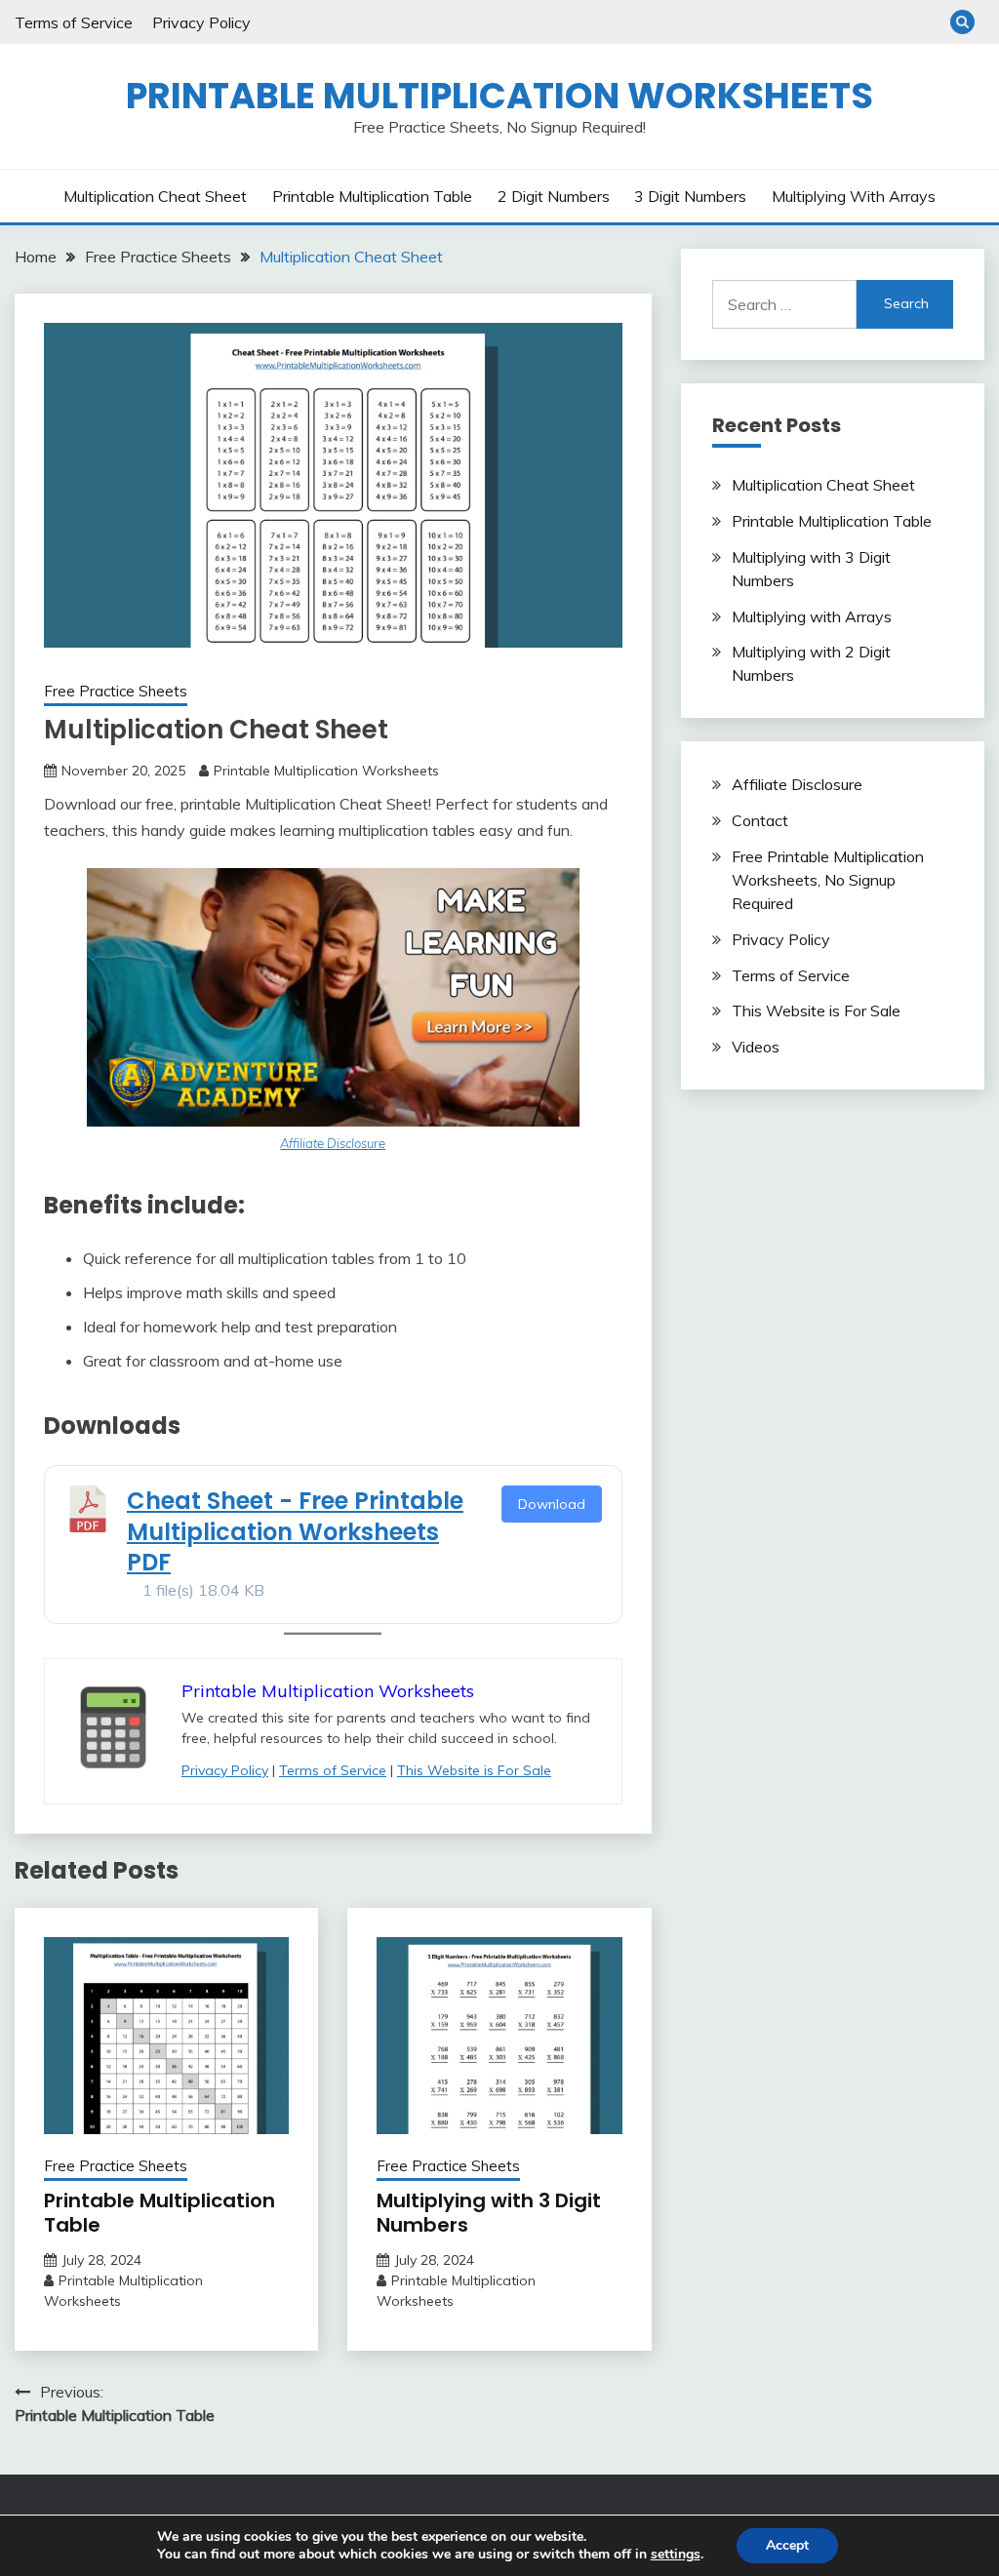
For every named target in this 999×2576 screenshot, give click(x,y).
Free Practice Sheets (116, 691)
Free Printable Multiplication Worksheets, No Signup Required (828, 880)
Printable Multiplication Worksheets (499, 96)
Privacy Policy (201, 22)
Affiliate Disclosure (333, 1143)
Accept (787, 2545)
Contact (760, 820)
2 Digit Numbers (554, 196)
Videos (756, 1047)
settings (676, 2555)
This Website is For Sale (474, 1770)
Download (552, 1504)
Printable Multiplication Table (372, 196)
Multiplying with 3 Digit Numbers (489, 2213)
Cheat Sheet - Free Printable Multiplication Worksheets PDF (295, 1531)
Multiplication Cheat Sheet (155, 196)
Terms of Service (74, 22)
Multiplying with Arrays (854, 196)
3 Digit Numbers (690, 196)
